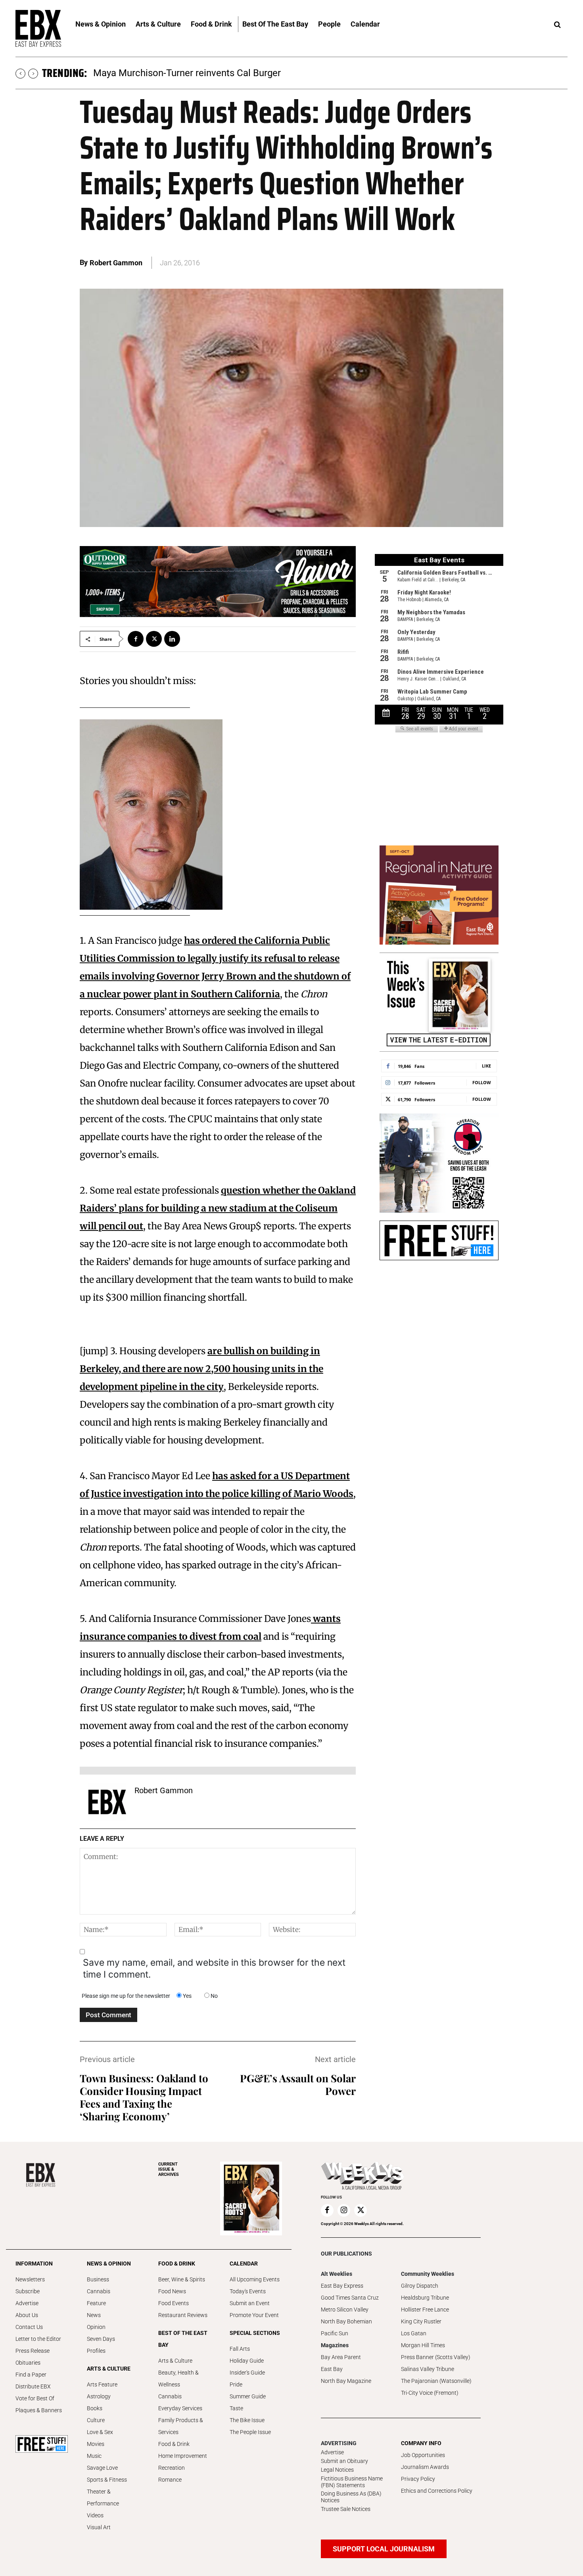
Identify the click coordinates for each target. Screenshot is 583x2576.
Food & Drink (174, 2444)
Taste (236, 2408)
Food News (172, 2291)
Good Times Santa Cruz (350, 2298)
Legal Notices (337, 2470)
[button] (557, 25)
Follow (482, 1082)
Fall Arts (240, 2349)
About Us (27, 2315)
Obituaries (28, 2363)
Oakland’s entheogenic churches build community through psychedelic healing (259, 73)
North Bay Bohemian (346, 2321)
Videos (95, 2515)
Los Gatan (414, 2333)
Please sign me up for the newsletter (126, 1996)
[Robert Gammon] (107, 1802)
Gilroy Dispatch (420, 2286)
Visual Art (99, 2527)
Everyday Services (180, 2408)
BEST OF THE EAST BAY (183, 2339)
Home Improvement (183, 2456)
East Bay (332, 2369)
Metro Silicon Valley (345, 2310)
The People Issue (250, 2432)
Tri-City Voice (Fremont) (430, 2393)
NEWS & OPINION (109, 2264)
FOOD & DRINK (177, 2264)
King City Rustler (421, 2321)
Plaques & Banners (39, 2410)
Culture (96, 2420)
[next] (33, 74)
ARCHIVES (169, 2169)
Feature (96, 2303)
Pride (236, 2384)
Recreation (172, 2468)
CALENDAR (244, 2264)
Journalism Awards (425, 2467)
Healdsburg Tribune (425, 2298)
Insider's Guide (247, 2373)
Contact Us (29, 2327)
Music (94, 2456)
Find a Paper (31, 2375)
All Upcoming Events (255, 2279)
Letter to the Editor (38, 2339)
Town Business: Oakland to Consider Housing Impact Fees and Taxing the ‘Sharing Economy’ (144, 2097)
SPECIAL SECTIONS (255, 2333)
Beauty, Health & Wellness (178, 2379)
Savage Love (102, 2468)
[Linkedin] (172, 639)
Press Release (33, 2351)
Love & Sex (100, 2432)
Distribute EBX (33, 2386)
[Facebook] (136, 639)
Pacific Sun (335, 2333)
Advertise (27, 2303)
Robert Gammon (116, 263)
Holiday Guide (247, 2361)
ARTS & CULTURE (109, 2369)
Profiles (96, 2351)
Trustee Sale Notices (346, 2509)
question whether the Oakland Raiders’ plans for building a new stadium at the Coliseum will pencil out (218, 1208)
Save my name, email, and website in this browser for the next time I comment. (214, 1968)
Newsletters (30, 2279)
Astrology (99, 2396)
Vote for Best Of (35, 2398)
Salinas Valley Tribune (428, 2369)
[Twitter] (154, 639)
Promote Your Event (254, 2315)
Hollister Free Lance (425, 2310)
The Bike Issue (247, 2420)
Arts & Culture (175, 2361)
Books (95, 2408)
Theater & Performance (103, 2497)
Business (98, 2279)
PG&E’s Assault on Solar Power (298, 2084)
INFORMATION (34, 2264)
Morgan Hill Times (423, 2345)
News (94, 2315)
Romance (170, 2480)
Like (486, 1066)
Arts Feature (102, 2384)
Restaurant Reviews (183, 2315)
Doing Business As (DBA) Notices (351, 2497)
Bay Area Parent (341, 2357)
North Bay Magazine (346, 2381)
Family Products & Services (181, 2426)
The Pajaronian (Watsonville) (436, 2381)
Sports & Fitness (107, 2480)
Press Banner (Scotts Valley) (436, 2357)
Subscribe (28, 2291)
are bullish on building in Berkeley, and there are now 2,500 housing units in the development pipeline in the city (201, 1369)
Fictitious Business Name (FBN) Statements (352, 2482)
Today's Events (248, 2291)
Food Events (174, 2303)
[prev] (20, 74)
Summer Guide (248, 2396)
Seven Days (101, 2339)
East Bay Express (342, 2286)
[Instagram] (344, 2210)
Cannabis (99, 2291)
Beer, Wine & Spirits (182, 2279)
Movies (96, 2444)
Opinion (96, 2327)
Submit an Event (250, 2303)
